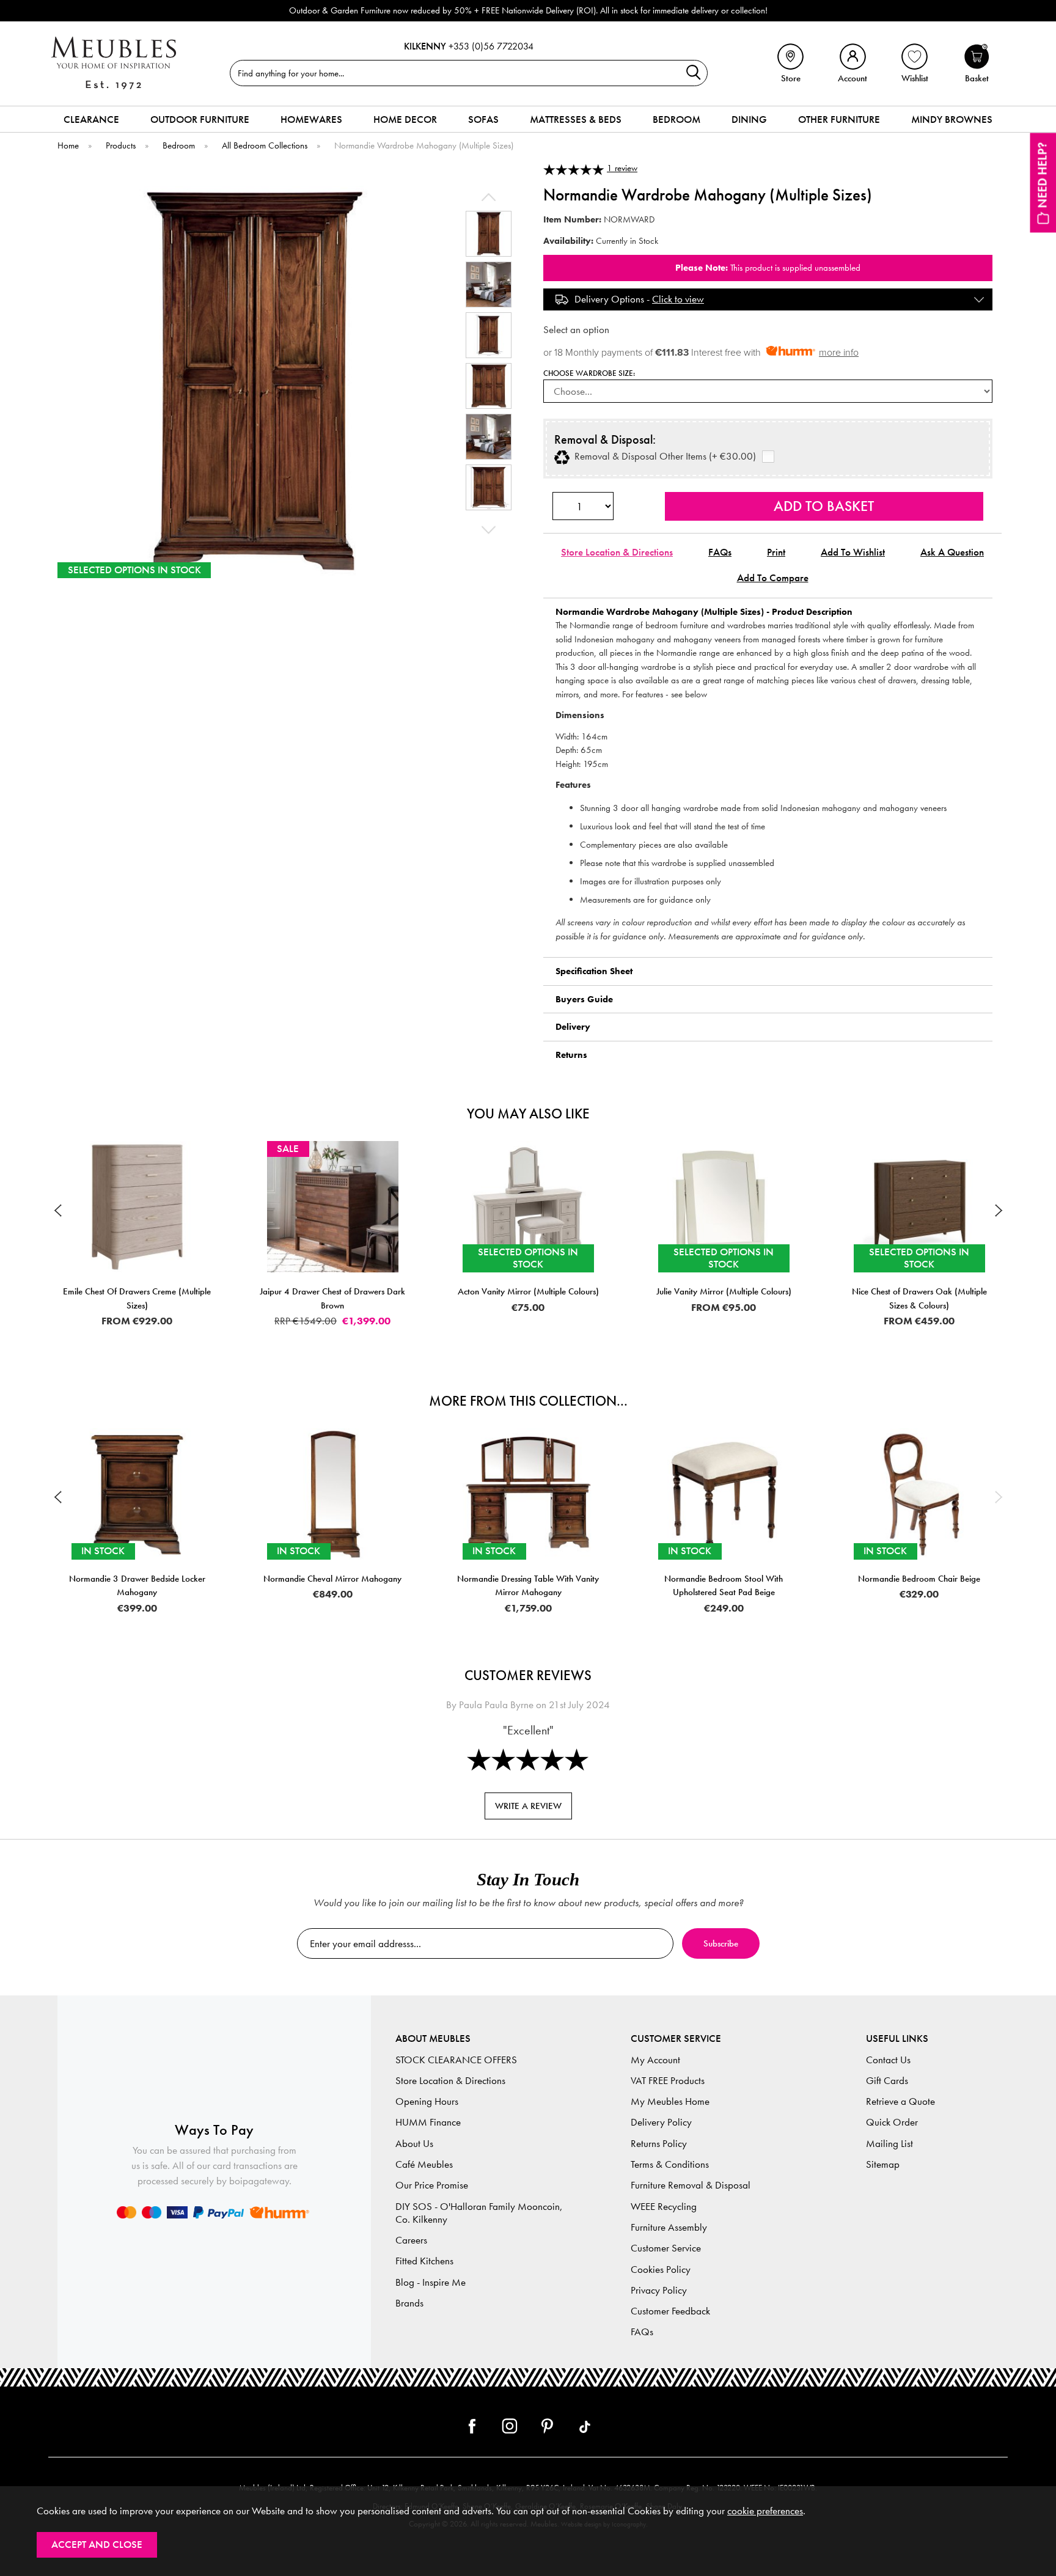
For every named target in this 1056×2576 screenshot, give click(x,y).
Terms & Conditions (670, 2164)
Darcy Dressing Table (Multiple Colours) (928, 1291)
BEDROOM (676, 119)
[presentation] (57, 1210)
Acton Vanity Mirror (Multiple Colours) (341, 1291)
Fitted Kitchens (424, 2261)
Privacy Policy (659, 2290)
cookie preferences (765, 2511)
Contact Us (888, 2060)
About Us (414, 2144)
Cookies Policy (661, 2270)
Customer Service (666, 2248)
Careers (411, 2240)
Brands (409, 2303)
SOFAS (483, 119)
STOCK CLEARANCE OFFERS (456, 2060)
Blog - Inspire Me (431, 2282)
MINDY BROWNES (952, 119)
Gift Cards (887, 2081)
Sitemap (883, 2164)
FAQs (720, 552)
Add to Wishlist (853, 552)
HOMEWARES (311, 119)
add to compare (773, 578)
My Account (655, 2060)
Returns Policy (659, 2144)
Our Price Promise (432, 2185)
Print (776, 552)
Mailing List (889, 2144)
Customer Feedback (670, 2311)
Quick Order (892, 2122)
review (622, 168)
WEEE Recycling (664, 2207)
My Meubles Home (670, 2101)
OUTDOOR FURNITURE (200, 119)
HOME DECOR (405, 119)
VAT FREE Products (668, 2081)
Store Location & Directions (617, 552)
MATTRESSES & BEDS (576, 119)
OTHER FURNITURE (839, 119)
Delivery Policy (661, 2122)
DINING (749, 119)
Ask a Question (952, 552)
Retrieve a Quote (900, 2101)
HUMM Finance (428, 2122)
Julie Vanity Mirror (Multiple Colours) (537, 1291)
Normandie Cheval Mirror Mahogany (332, 1579)
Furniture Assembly (669, 2227)
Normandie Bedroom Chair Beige (919, 1579)
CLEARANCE (91, 119)
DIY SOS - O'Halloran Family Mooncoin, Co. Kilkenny (479, 2213)
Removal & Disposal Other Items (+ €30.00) (663, 457)
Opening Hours (427, 2101)
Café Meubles (424, 2164)
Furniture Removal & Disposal (691, 2185)
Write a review (528, 1806)
